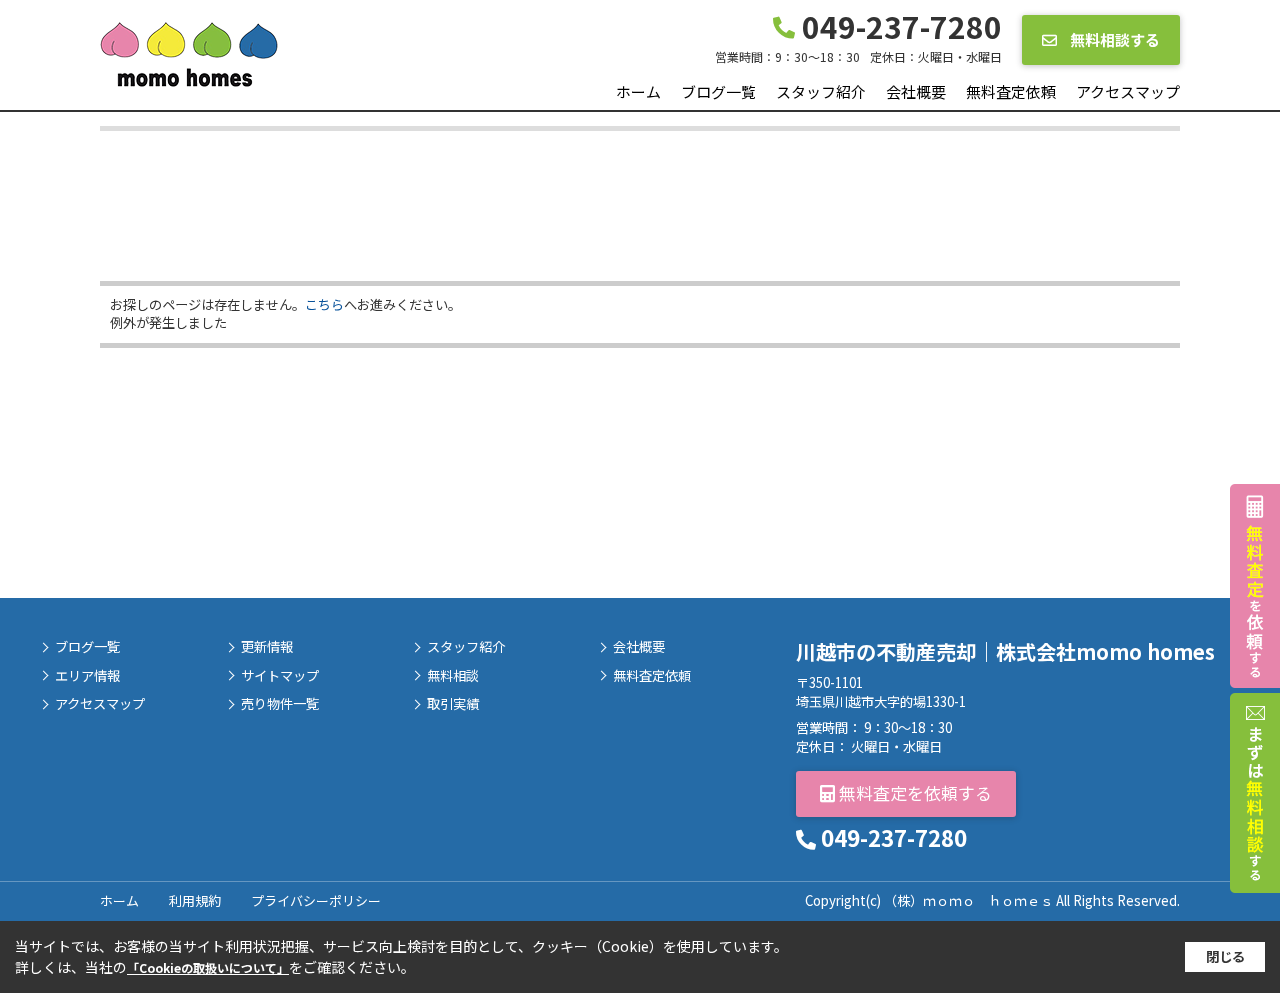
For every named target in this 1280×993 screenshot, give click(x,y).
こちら (324, 304)
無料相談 (453, 676)
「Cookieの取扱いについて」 (208, 967)
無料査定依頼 (1011, 91)
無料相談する (1113, 39)
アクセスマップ (1128, 91)
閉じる (1225, 956)
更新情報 (267, 647)
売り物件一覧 (280, 704)
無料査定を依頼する (913, 792)
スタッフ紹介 (821, 91)
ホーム (638, 91)
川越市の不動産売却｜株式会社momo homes (1005, 651)
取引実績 (453, 704)
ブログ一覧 (718, 91)
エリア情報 (87, 676)
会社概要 (916, 91)
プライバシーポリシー (316, 900)
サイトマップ (280, 676)
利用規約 (195, 900)
